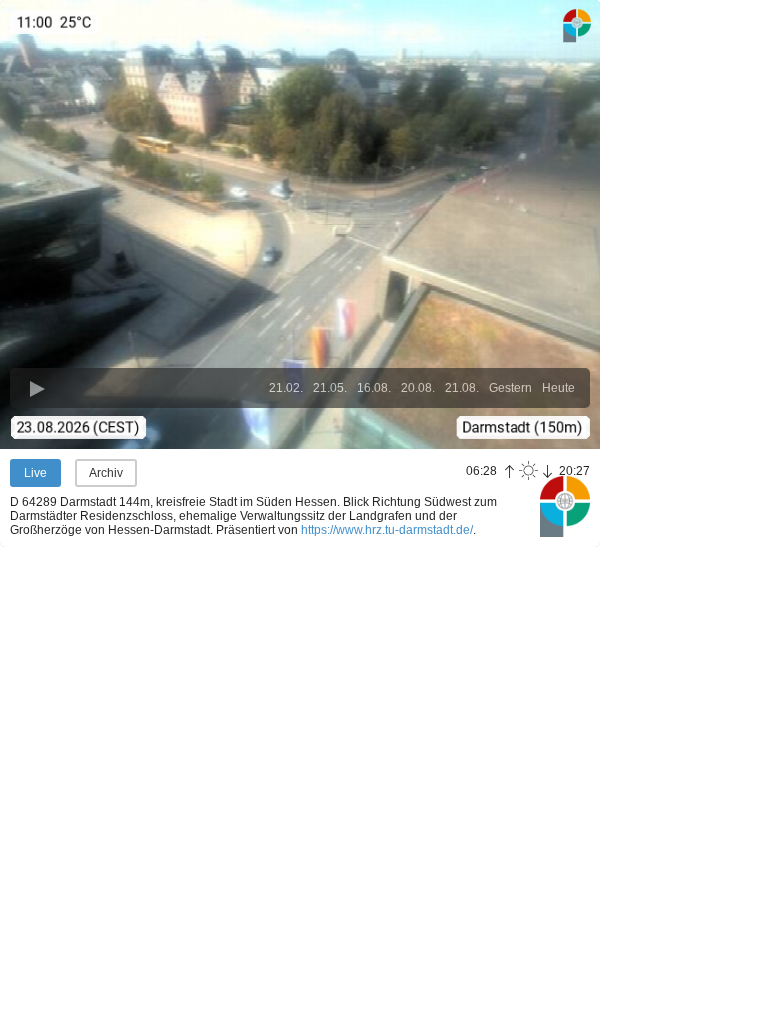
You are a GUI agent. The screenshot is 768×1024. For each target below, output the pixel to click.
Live (35, 473)
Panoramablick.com (565, 506)
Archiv (106, 473)
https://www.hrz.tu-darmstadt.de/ (387, 530)
